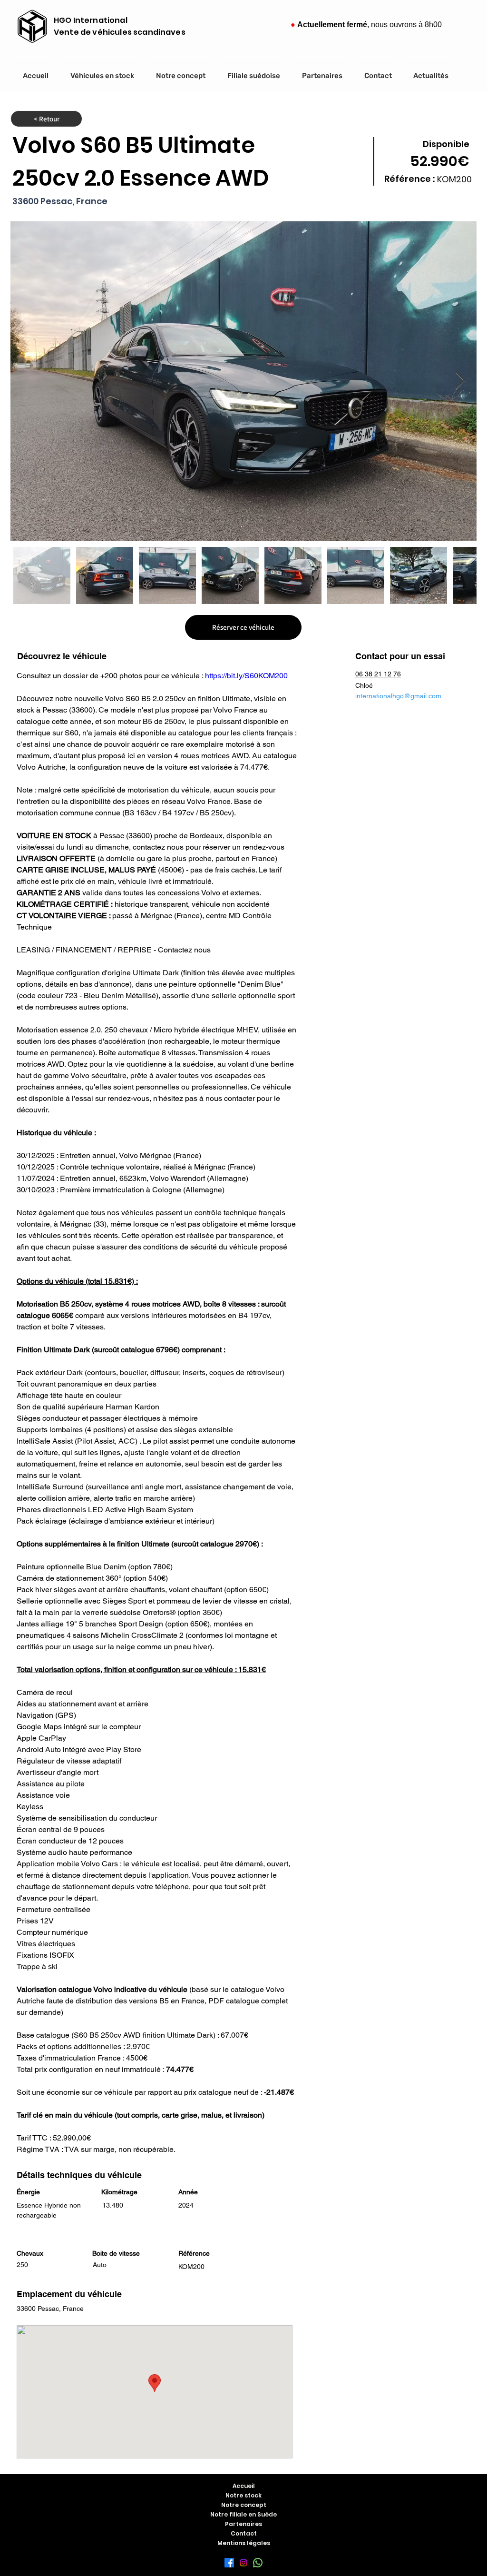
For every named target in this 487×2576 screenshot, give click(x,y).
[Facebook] (229, 2563)
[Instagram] (243, 2563)
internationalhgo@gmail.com (398, 696)
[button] (243, 627)
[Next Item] (460, 381)
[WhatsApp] (258, 2563)
